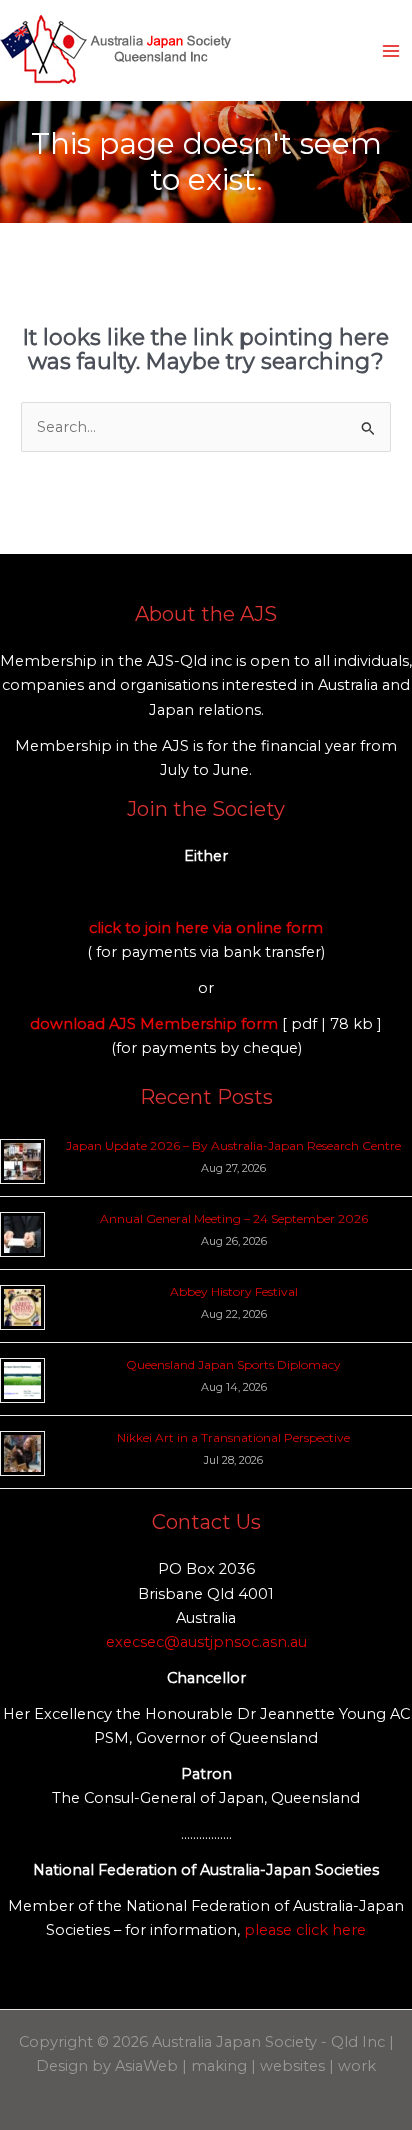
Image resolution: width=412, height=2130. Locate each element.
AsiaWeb (146, 2066)
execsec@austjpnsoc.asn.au (206, 1642)
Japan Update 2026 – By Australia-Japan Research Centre (233, 1145)
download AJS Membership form (156, 1024)
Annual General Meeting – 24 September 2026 (234, 1218)
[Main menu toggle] (391, 51)
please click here (305, 1930)
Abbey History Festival (234, 1291)
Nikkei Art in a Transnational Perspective (233, 1437)
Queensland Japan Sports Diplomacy (233, 1364)
